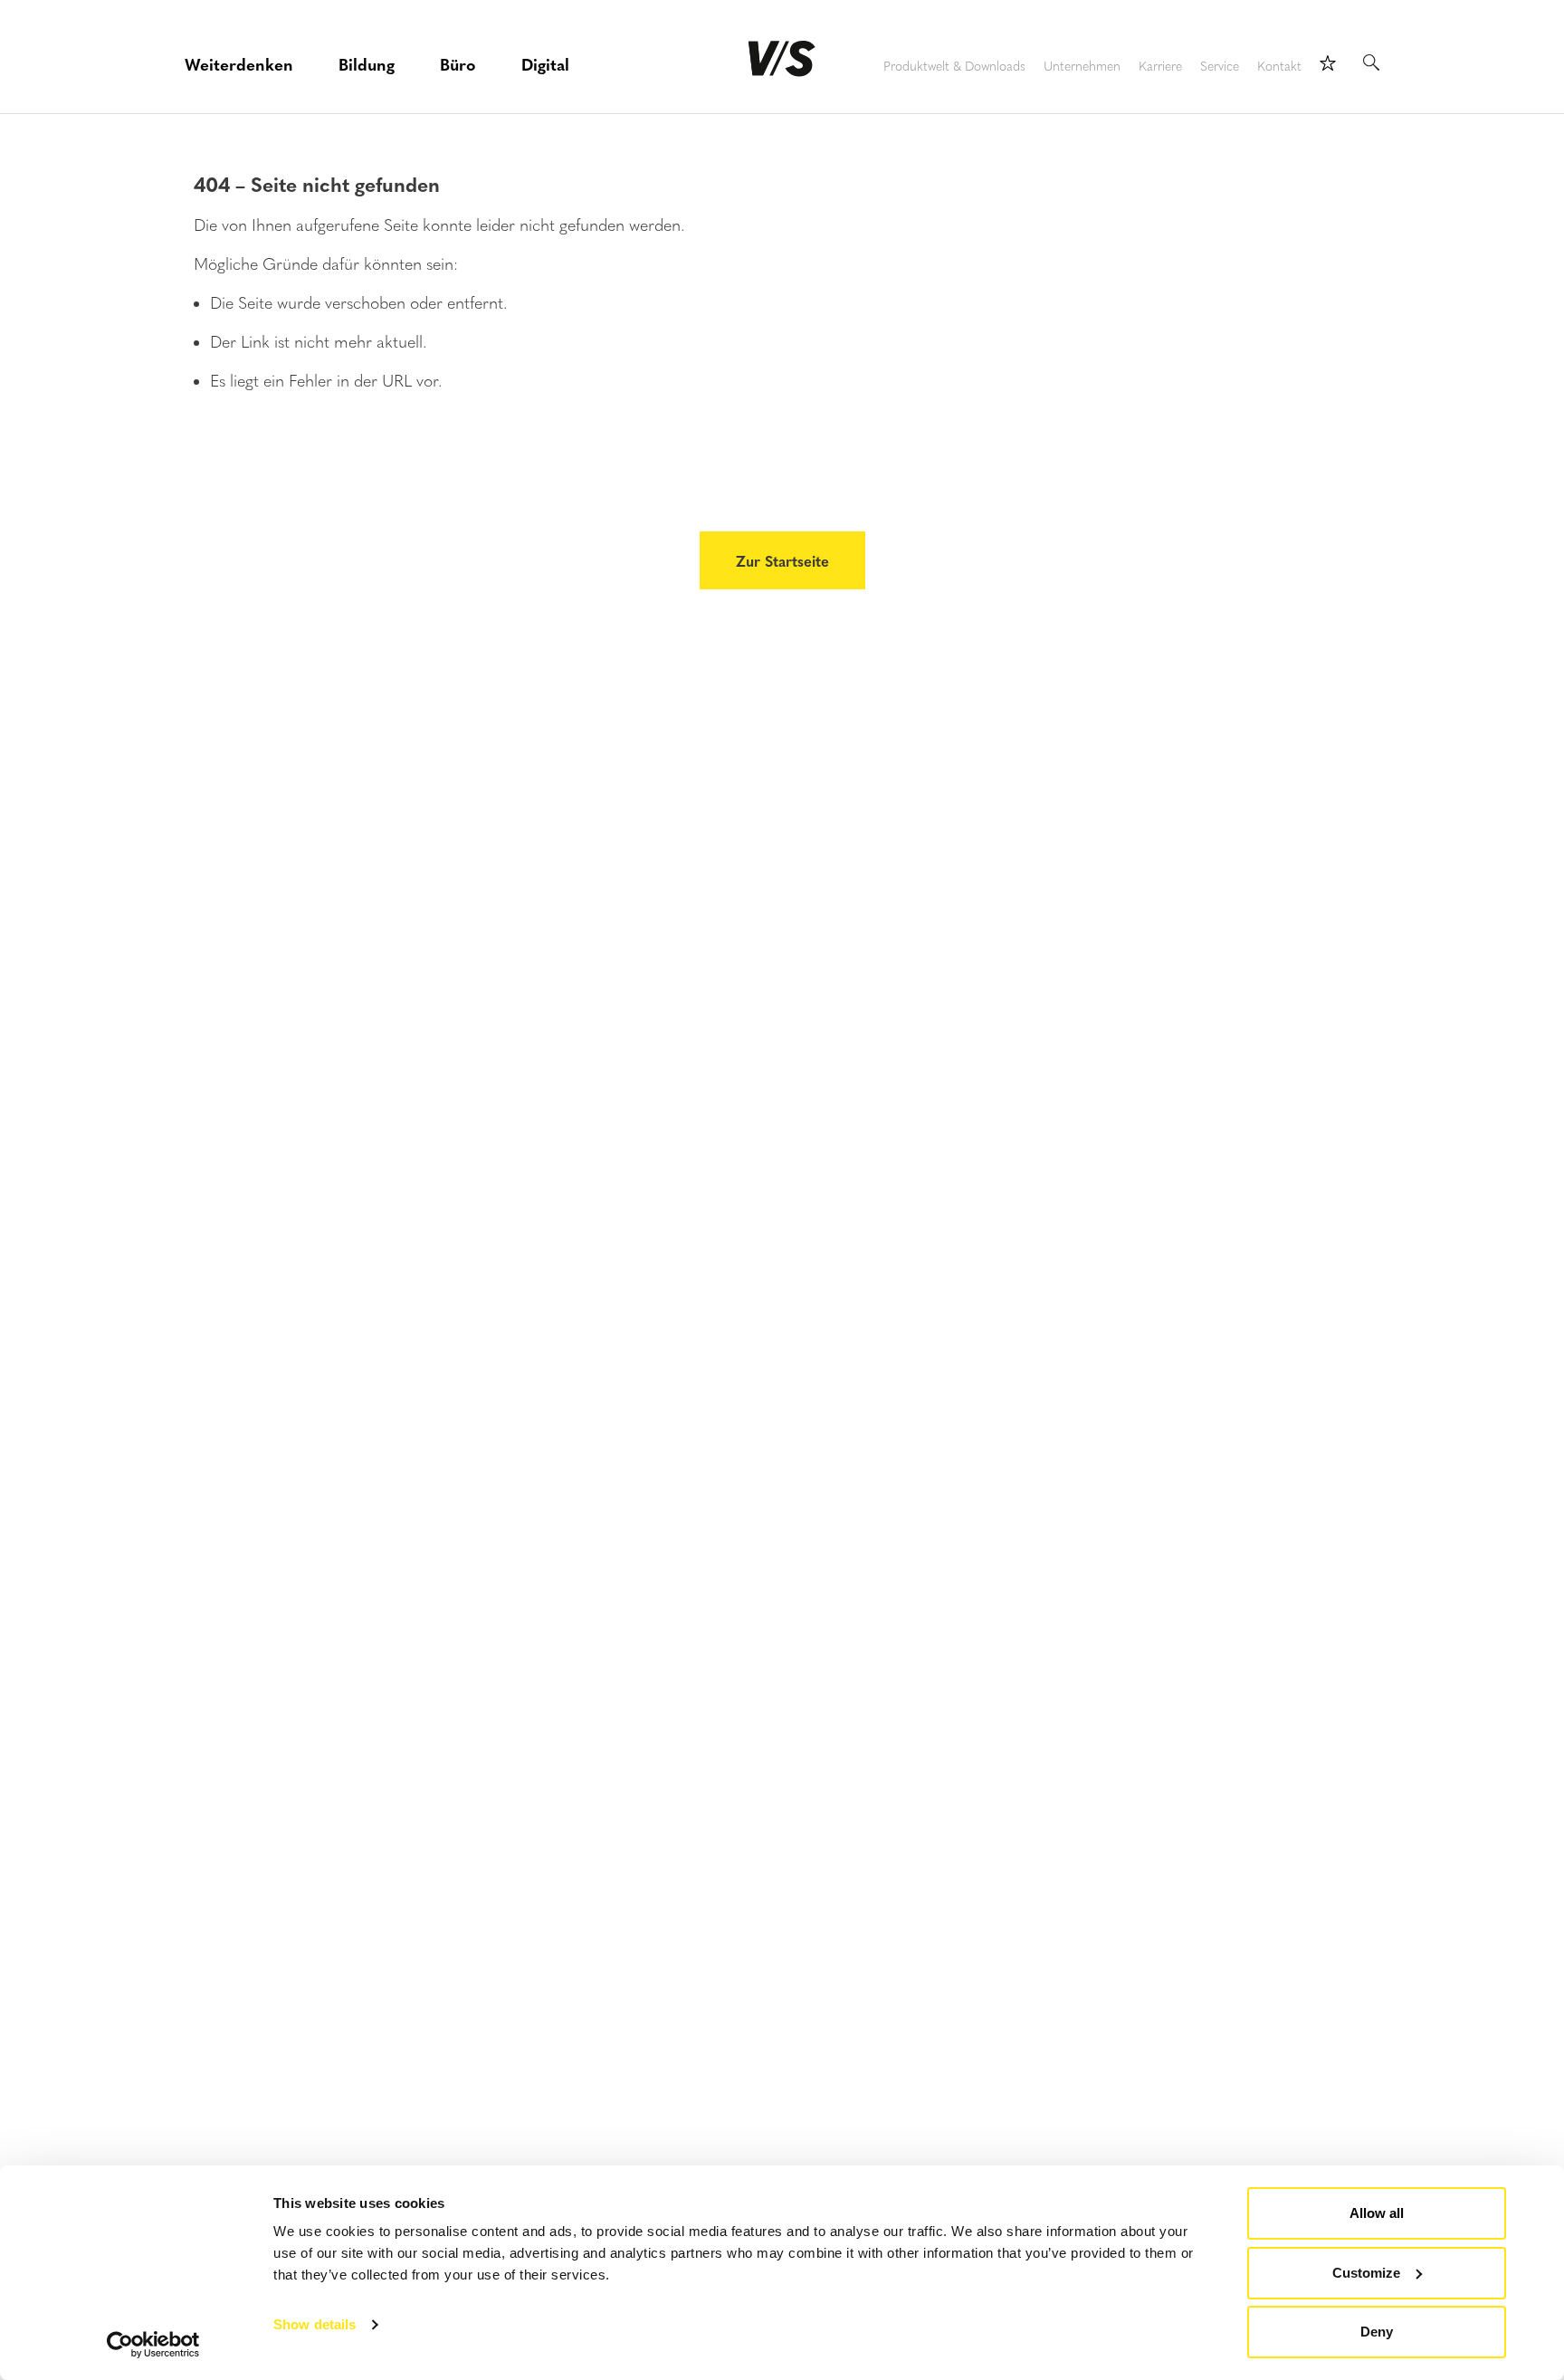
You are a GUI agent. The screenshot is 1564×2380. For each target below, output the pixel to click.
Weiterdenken (239, 64)
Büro (458, 64)
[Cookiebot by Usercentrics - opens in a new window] (153, 2345)
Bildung (367, 64)
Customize (1366, 2273)
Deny (1377, 2332)
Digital (545, 64)
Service (1220, 67)
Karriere (1160, 67)
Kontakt (1279, 67)
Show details (315, 2324)
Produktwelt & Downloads (954, 67)
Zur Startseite (782, 560)
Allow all (1377, 2213)
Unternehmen (1082, 67)
